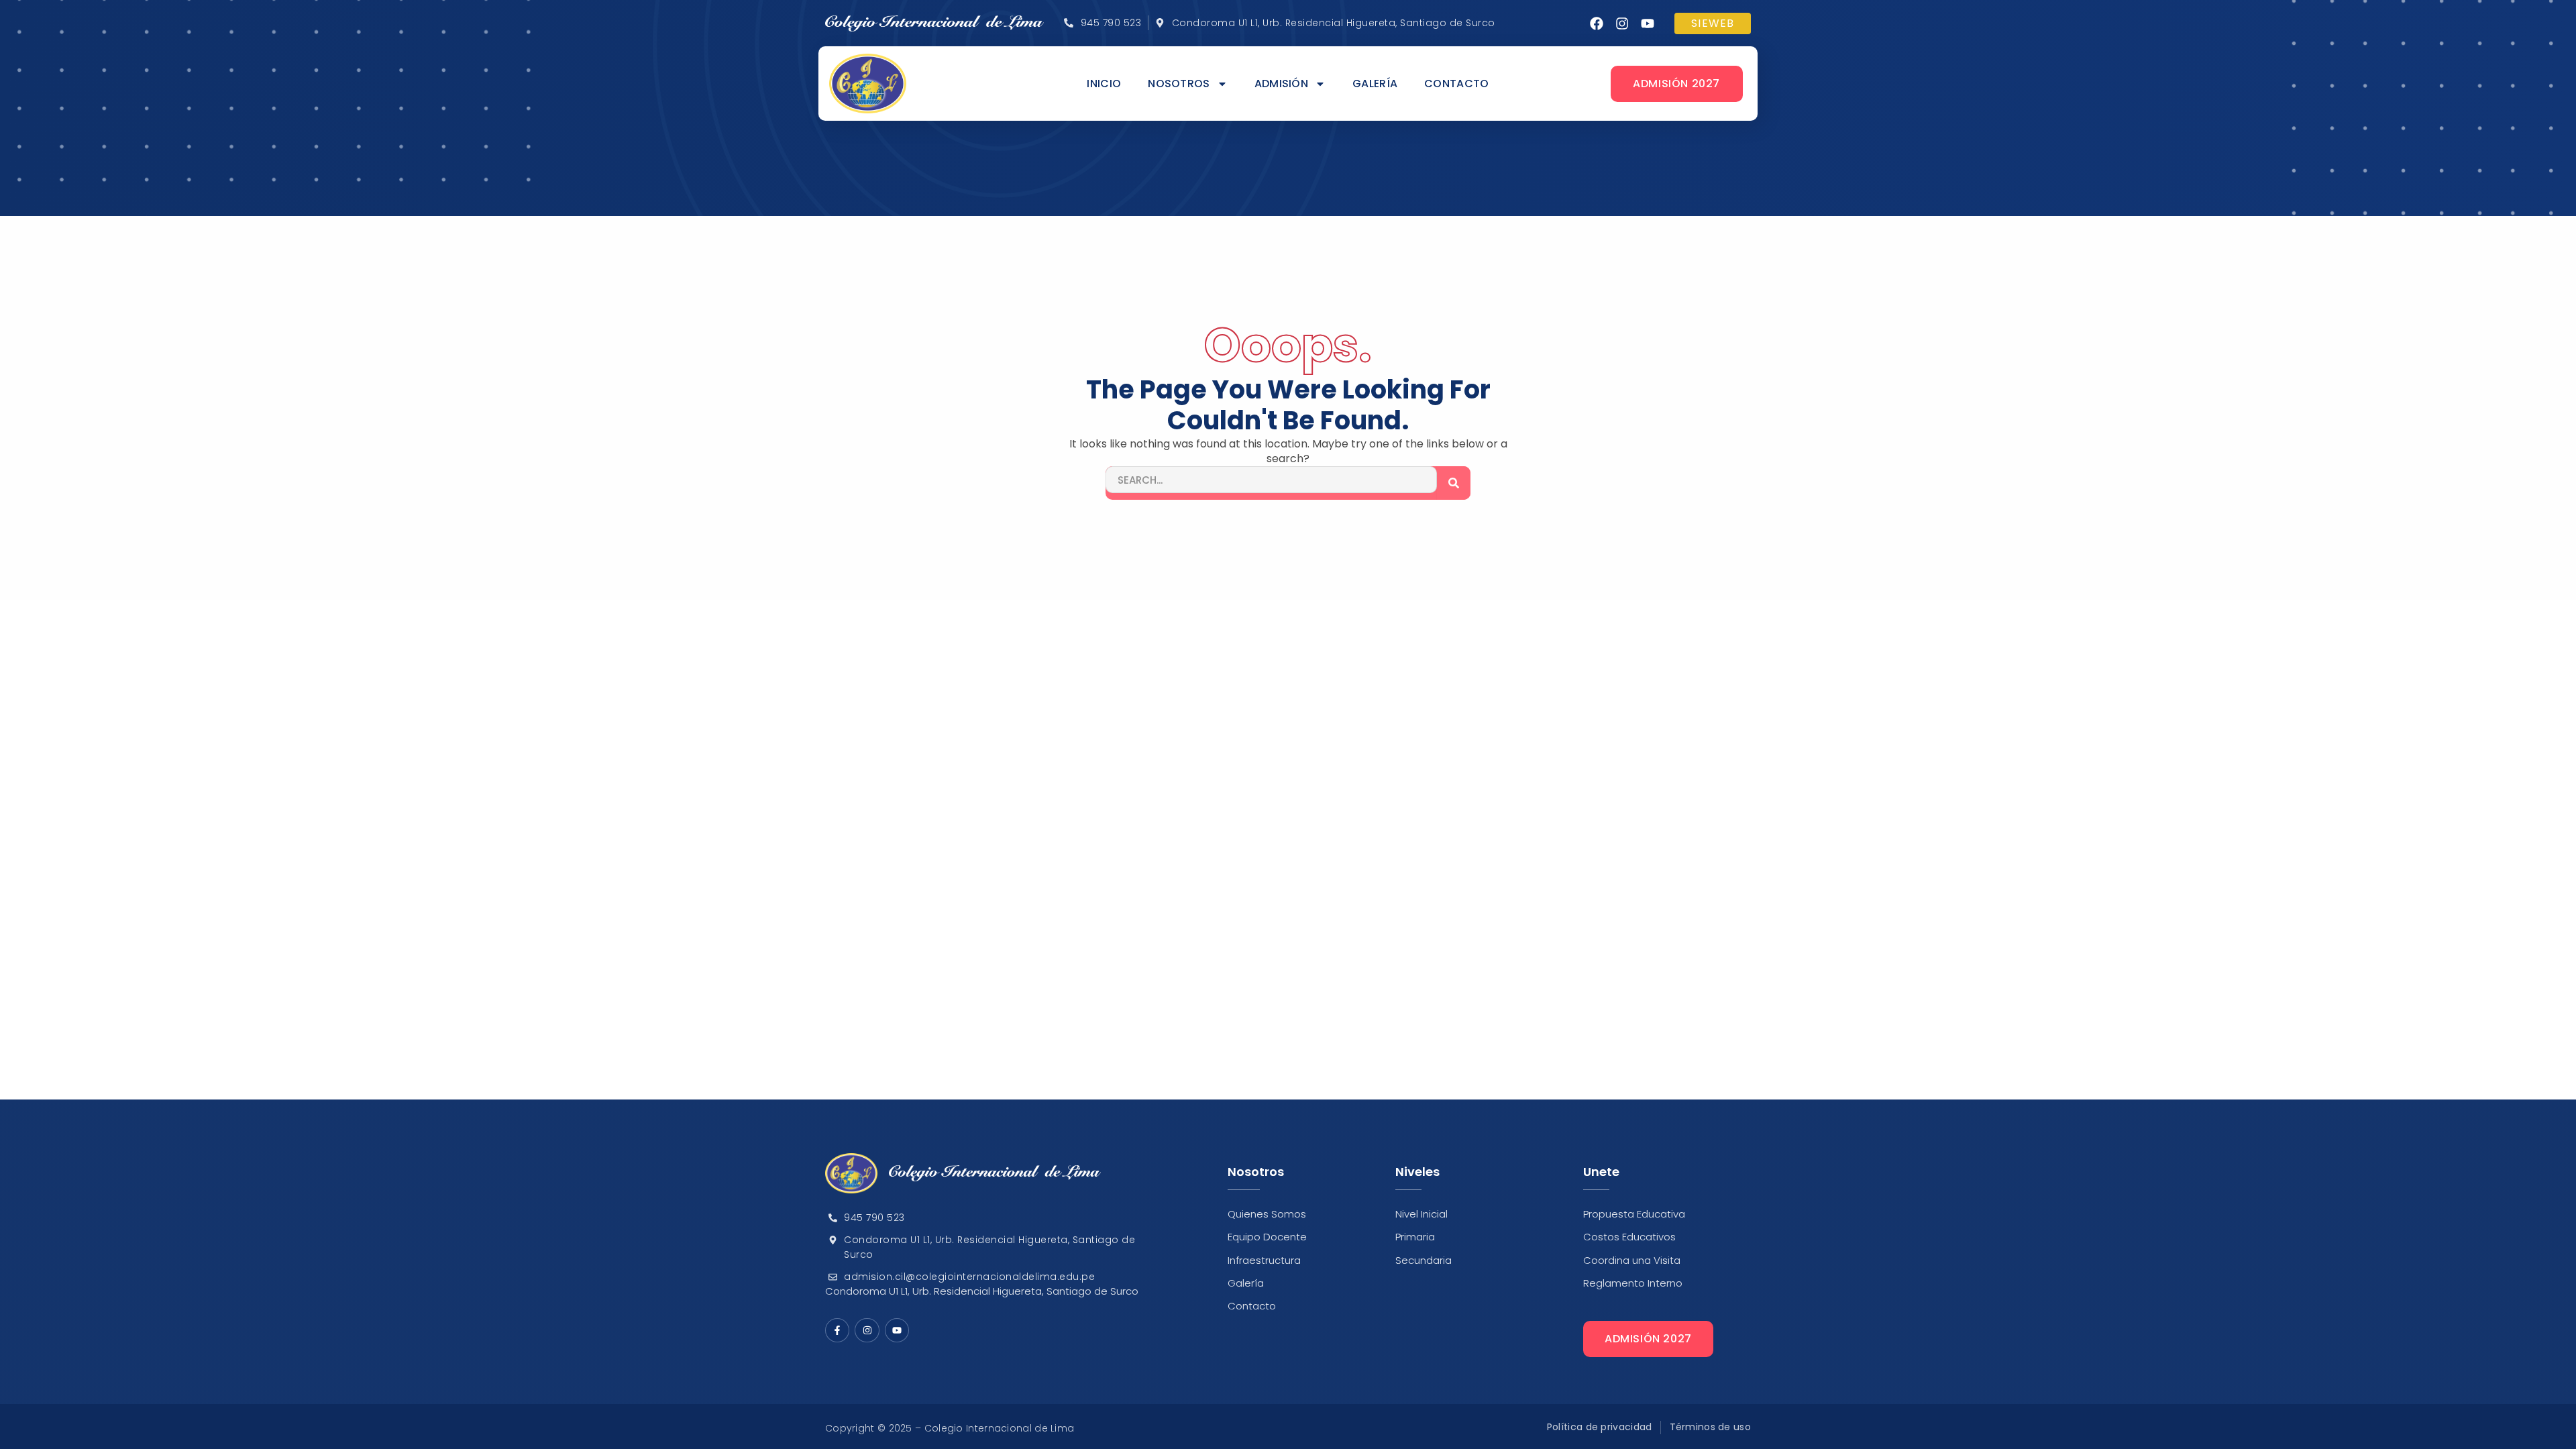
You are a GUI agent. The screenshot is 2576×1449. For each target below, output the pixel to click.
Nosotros (1179, 84)
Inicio (1104, 84)
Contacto (1456, 84)
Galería (1375, 84)
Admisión (1281, 84)
